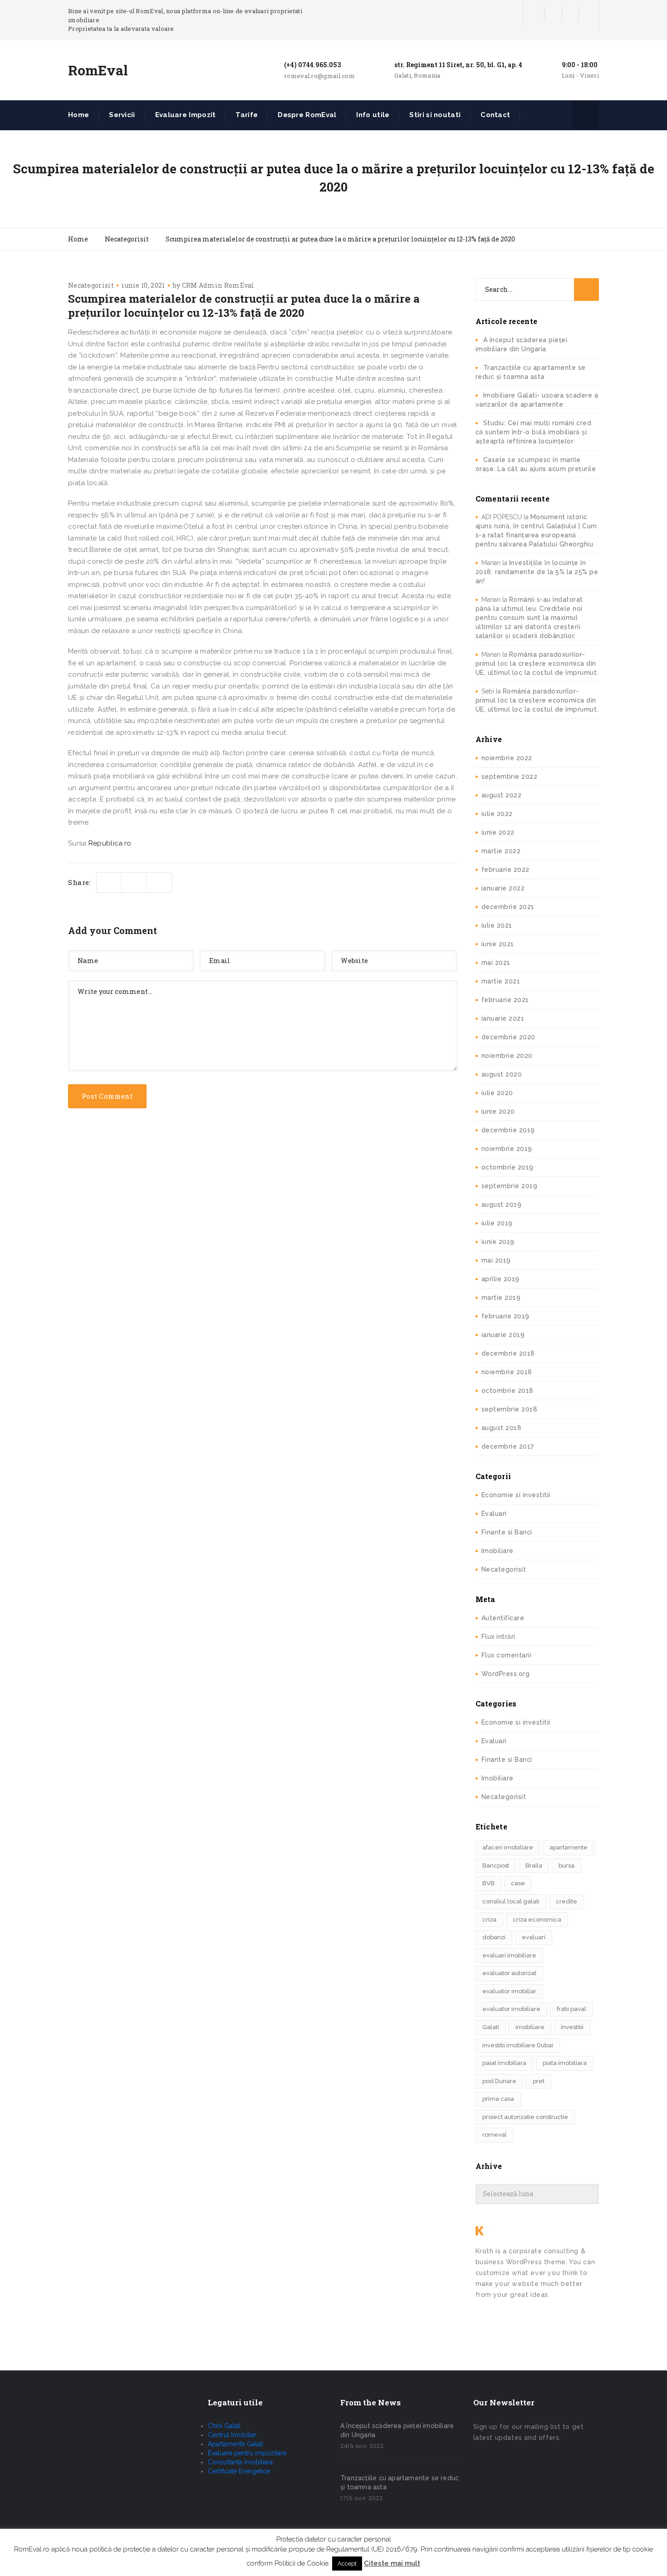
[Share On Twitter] (109, 882)
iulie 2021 (497, 925)
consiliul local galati (511, 1901)
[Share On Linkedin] (159, 882)
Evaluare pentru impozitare (247, 2453)
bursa (566, 1866)
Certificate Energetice (239, 2471)
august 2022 (502, 795)
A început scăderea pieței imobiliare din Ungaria (397, 2430)
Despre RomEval (307, 115)
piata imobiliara (565, 2063)
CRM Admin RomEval (218, 285)
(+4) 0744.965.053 (312, 65)
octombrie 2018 (508, 1391)
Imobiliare (498, 1551)
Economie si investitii (516, 1495)
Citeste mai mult (392, 2563)
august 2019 (502, 1204)
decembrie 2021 (508, 907)
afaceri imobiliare (508, 1847)
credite (566, 1901)
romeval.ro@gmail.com (319, 76)
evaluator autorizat (509, 1973)
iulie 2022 (497, 814)
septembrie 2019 (510, 1186)
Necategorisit (91, 285)
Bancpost (496, 1866)
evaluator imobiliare (511, 2009)
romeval (495, 2135)
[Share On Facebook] (134, 882)
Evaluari (494, 1514)
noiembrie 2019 (507, 1149)
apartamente (569, 1847)
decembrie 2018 (508, 1353)
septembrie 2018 (510, 1409)
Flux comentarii (507, 1655)
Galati (491, 2027)
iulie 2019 (497, 1223)
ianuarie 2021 (503, 1018)
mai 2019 (496, 1260)
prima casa (498, 2099)
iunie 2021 (498, 944)
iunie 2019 (498, 1242)
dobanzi (494, 1937)
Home (78, 115)
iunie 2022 (498, 832)
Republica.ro (110, 843)
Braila (534, 1866)
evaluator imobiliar (509, 1991)
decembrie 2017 (508, 1446)
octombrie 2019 (508, 1167)
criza (489, 1920)
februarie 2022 (505, 870)
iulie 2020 (497, 1093)
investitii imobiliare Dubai (518, 2045)
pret (539, 2081)
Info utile (373, 115)
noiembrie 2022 (507, 758)
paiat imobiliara (504, 2063)
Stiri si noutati (435, 115)
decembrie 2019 (508, 1130)
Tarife (247, 115)
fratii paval (571, 2009)
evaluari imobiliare (509, 1955)
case (518, 1883)
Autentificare (503, 1618)
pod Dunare (499, 2081)
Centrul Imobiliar (232, 2435)
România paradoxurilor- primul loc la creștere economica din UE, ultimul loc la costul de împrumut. (537, 664)
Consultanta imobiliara (240, 2462)
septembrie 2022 (510, 777)
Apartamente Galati (235, 2444)
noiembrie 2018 (507, 1372)
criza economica (537, 1920)
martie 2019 (501, 1298)
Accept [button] (347, 2564)
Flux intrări (498, 1637)
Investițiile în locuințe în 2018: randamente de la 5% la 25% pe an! (537, 572)
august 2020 (502, 1074)
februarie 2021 (505, 1000)
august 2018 (502, 1428)
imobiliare (530, 2027)
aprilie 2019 (500, 1279)
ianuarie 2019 (503, 1335)
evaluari (534, 1937)
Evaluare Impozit (186, 115)
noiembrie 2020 (507, 1056)
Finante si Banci (507, 1532)
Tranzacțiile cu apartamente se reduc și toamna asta (400, 2483)
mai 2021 (496, 963)
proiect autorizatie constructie (525, 2117)
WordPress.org (506, 1674)
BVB (488, 1883)
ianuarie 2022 (503, 888)
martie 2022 (501, 851)
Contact (495, 115)
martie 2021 (501, 981)
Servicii (122, 115)
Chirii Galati (224, 2426)
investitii (572, 2027)
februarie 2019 (505, 1316)
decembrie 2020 (508, 1037)
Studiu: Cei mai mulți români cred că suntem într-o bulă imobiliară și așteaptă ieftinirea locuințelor (534, 432)
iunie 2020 (498, 1111)
